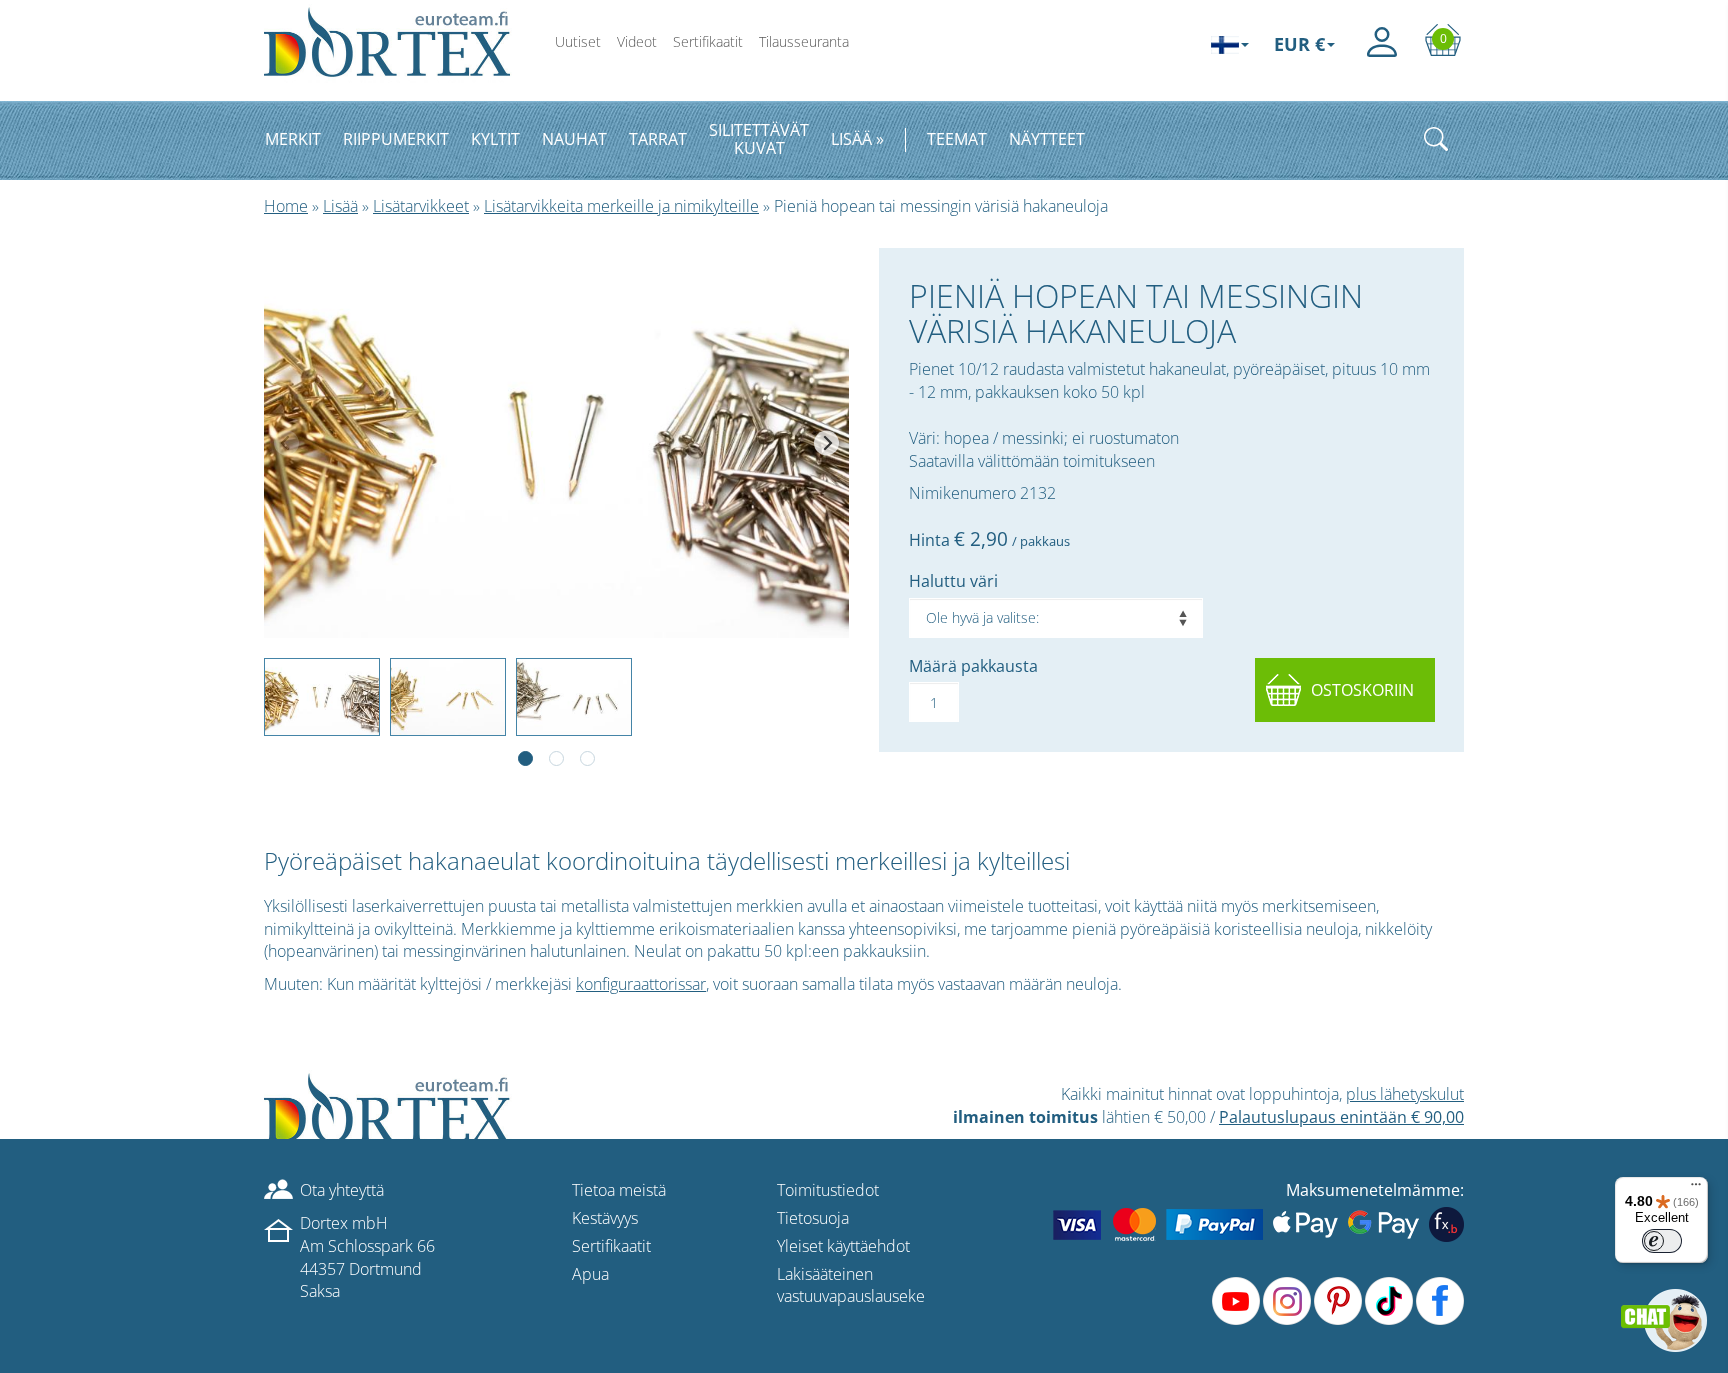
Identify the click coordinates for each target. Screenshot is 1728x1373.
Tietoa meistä (619, 1190)
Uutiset (578, 41)
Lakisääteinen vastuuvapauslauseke (851, 1285)
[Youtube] (1236, 1301)
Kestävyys (605, 1218)
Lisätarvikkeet (421, 206)
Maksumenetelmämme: (1375, 1190)
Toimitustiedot (828, 1190)
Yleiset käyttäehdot (843, 1246)
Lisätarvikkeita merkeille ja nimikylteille (621, 206)
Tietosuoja (813, 1218)
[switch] (1662, 1241)
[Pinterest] (1338, 1301)
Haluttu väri (953, 581)
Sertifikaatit (708, 41)
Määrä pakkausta (973, 666)
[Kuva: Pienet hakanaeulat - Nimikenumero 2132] (556, 443)
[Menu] (1696, 1189)
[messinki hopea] (556, 443)
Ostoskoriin (1362, 690)
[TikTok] (1389, 1301)
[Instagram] (1287, 1301)
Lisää (340, 206)
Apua (590, 1274)
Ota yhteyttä (342, 1190)
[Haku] (1436, 139)
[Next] (826, 443)
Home (286, 206)
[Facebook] (1440, 1301)
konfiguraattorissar (641, 984)
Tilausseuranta (804, 41)
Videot (637, 41)
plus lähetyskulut (1405, 1094)
